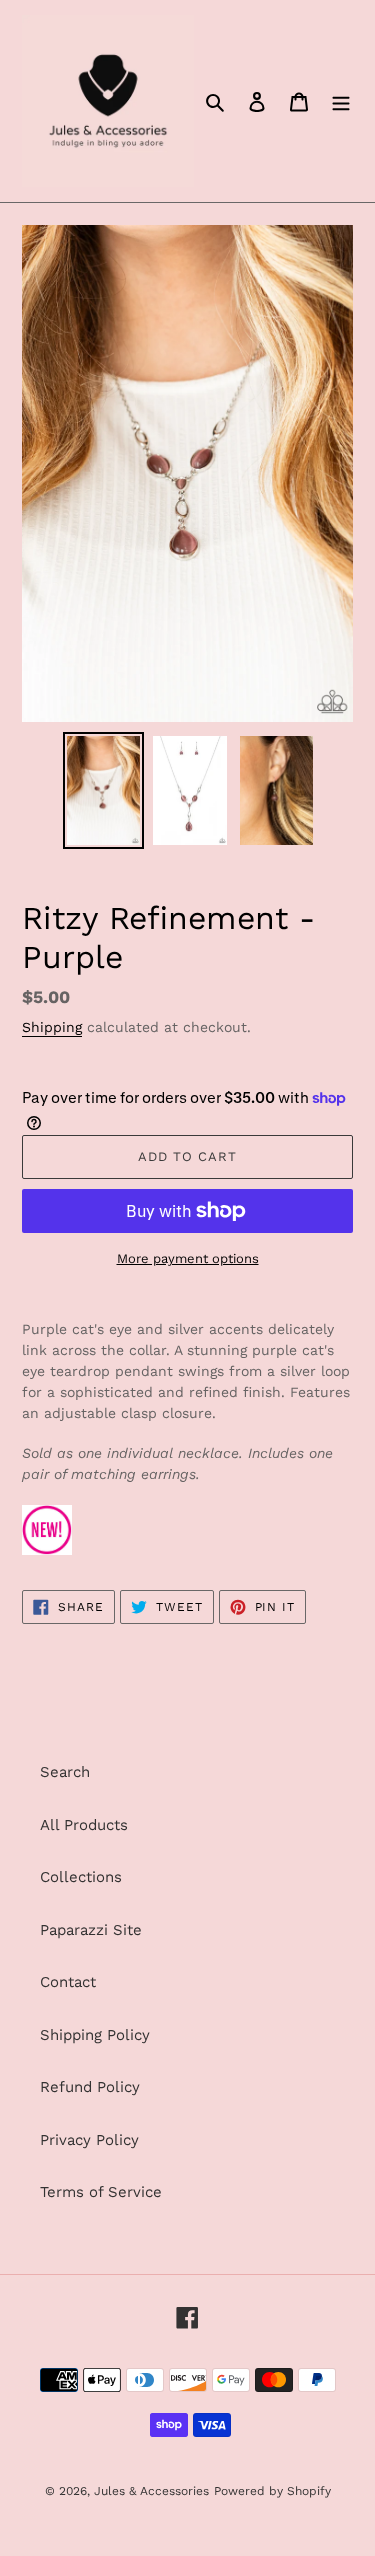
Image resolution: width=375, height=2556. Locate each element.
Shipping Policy (95, 2035)
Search (65, 1772)
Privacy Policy (89, 2140)
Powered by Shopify (272, 2491)
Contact (68, 1982)
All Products (84, 1825)
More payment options (188, 1258)
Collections (81, 1877)
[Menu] (341, 101)
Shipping (52, 1027)
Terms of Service (101, 2192)
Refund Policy (90, 2087)
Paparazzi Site (91, 1930)
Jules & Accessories (151, 2491)
